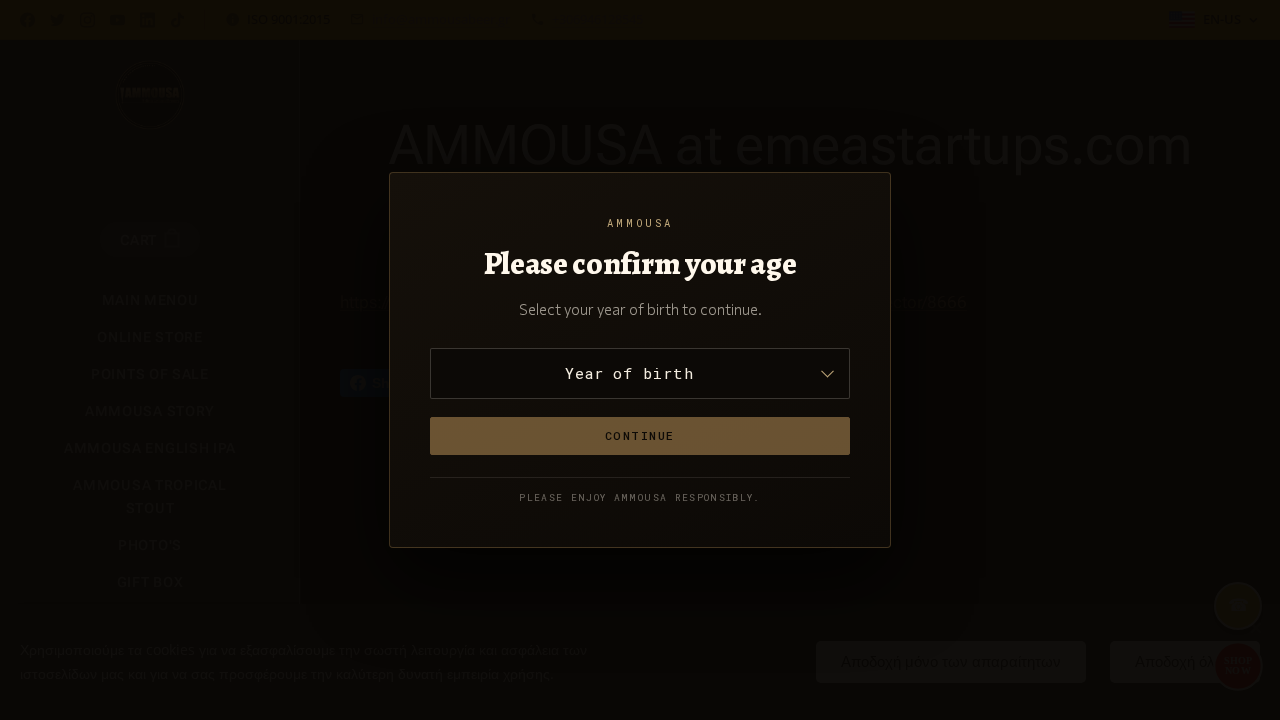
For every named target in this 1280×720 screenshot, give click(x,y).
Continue (640, 435)
